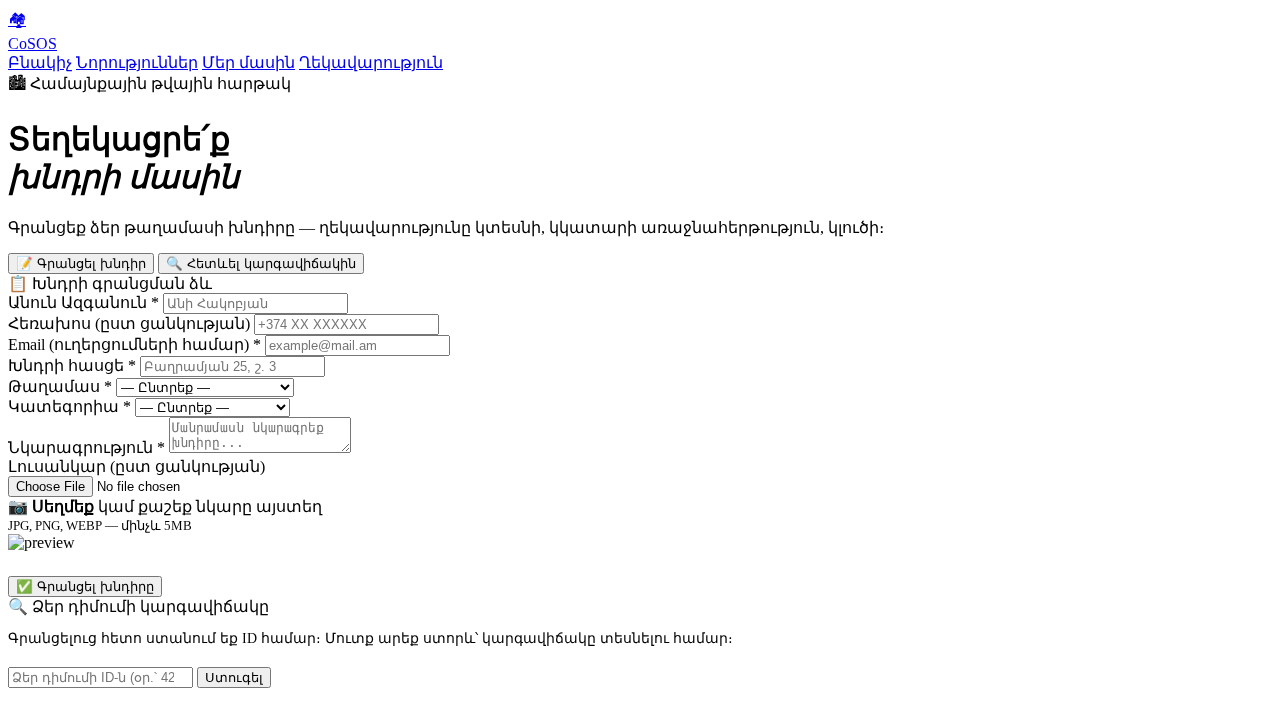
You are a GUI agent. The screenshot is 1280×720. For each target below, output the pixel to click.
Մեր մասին (248, 62)
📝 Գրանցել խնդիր (81, 263)
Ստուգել (234, 677)
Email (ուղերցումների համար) (134, 344)
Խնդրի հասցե (72, 365)
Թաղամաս (60, 386)
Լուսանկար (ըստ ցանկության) (136, 466)
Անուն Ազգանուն (83, 302)
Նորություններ (137, 62)
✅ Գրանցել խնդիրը (85, 586)
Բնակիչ (40, 62)
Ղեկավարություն (371, 62)
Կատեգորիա (69, 406)
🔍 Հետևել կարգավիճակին (261, 263)
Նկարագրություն (86, 447)
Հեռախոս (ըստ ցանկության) (129, 323)
